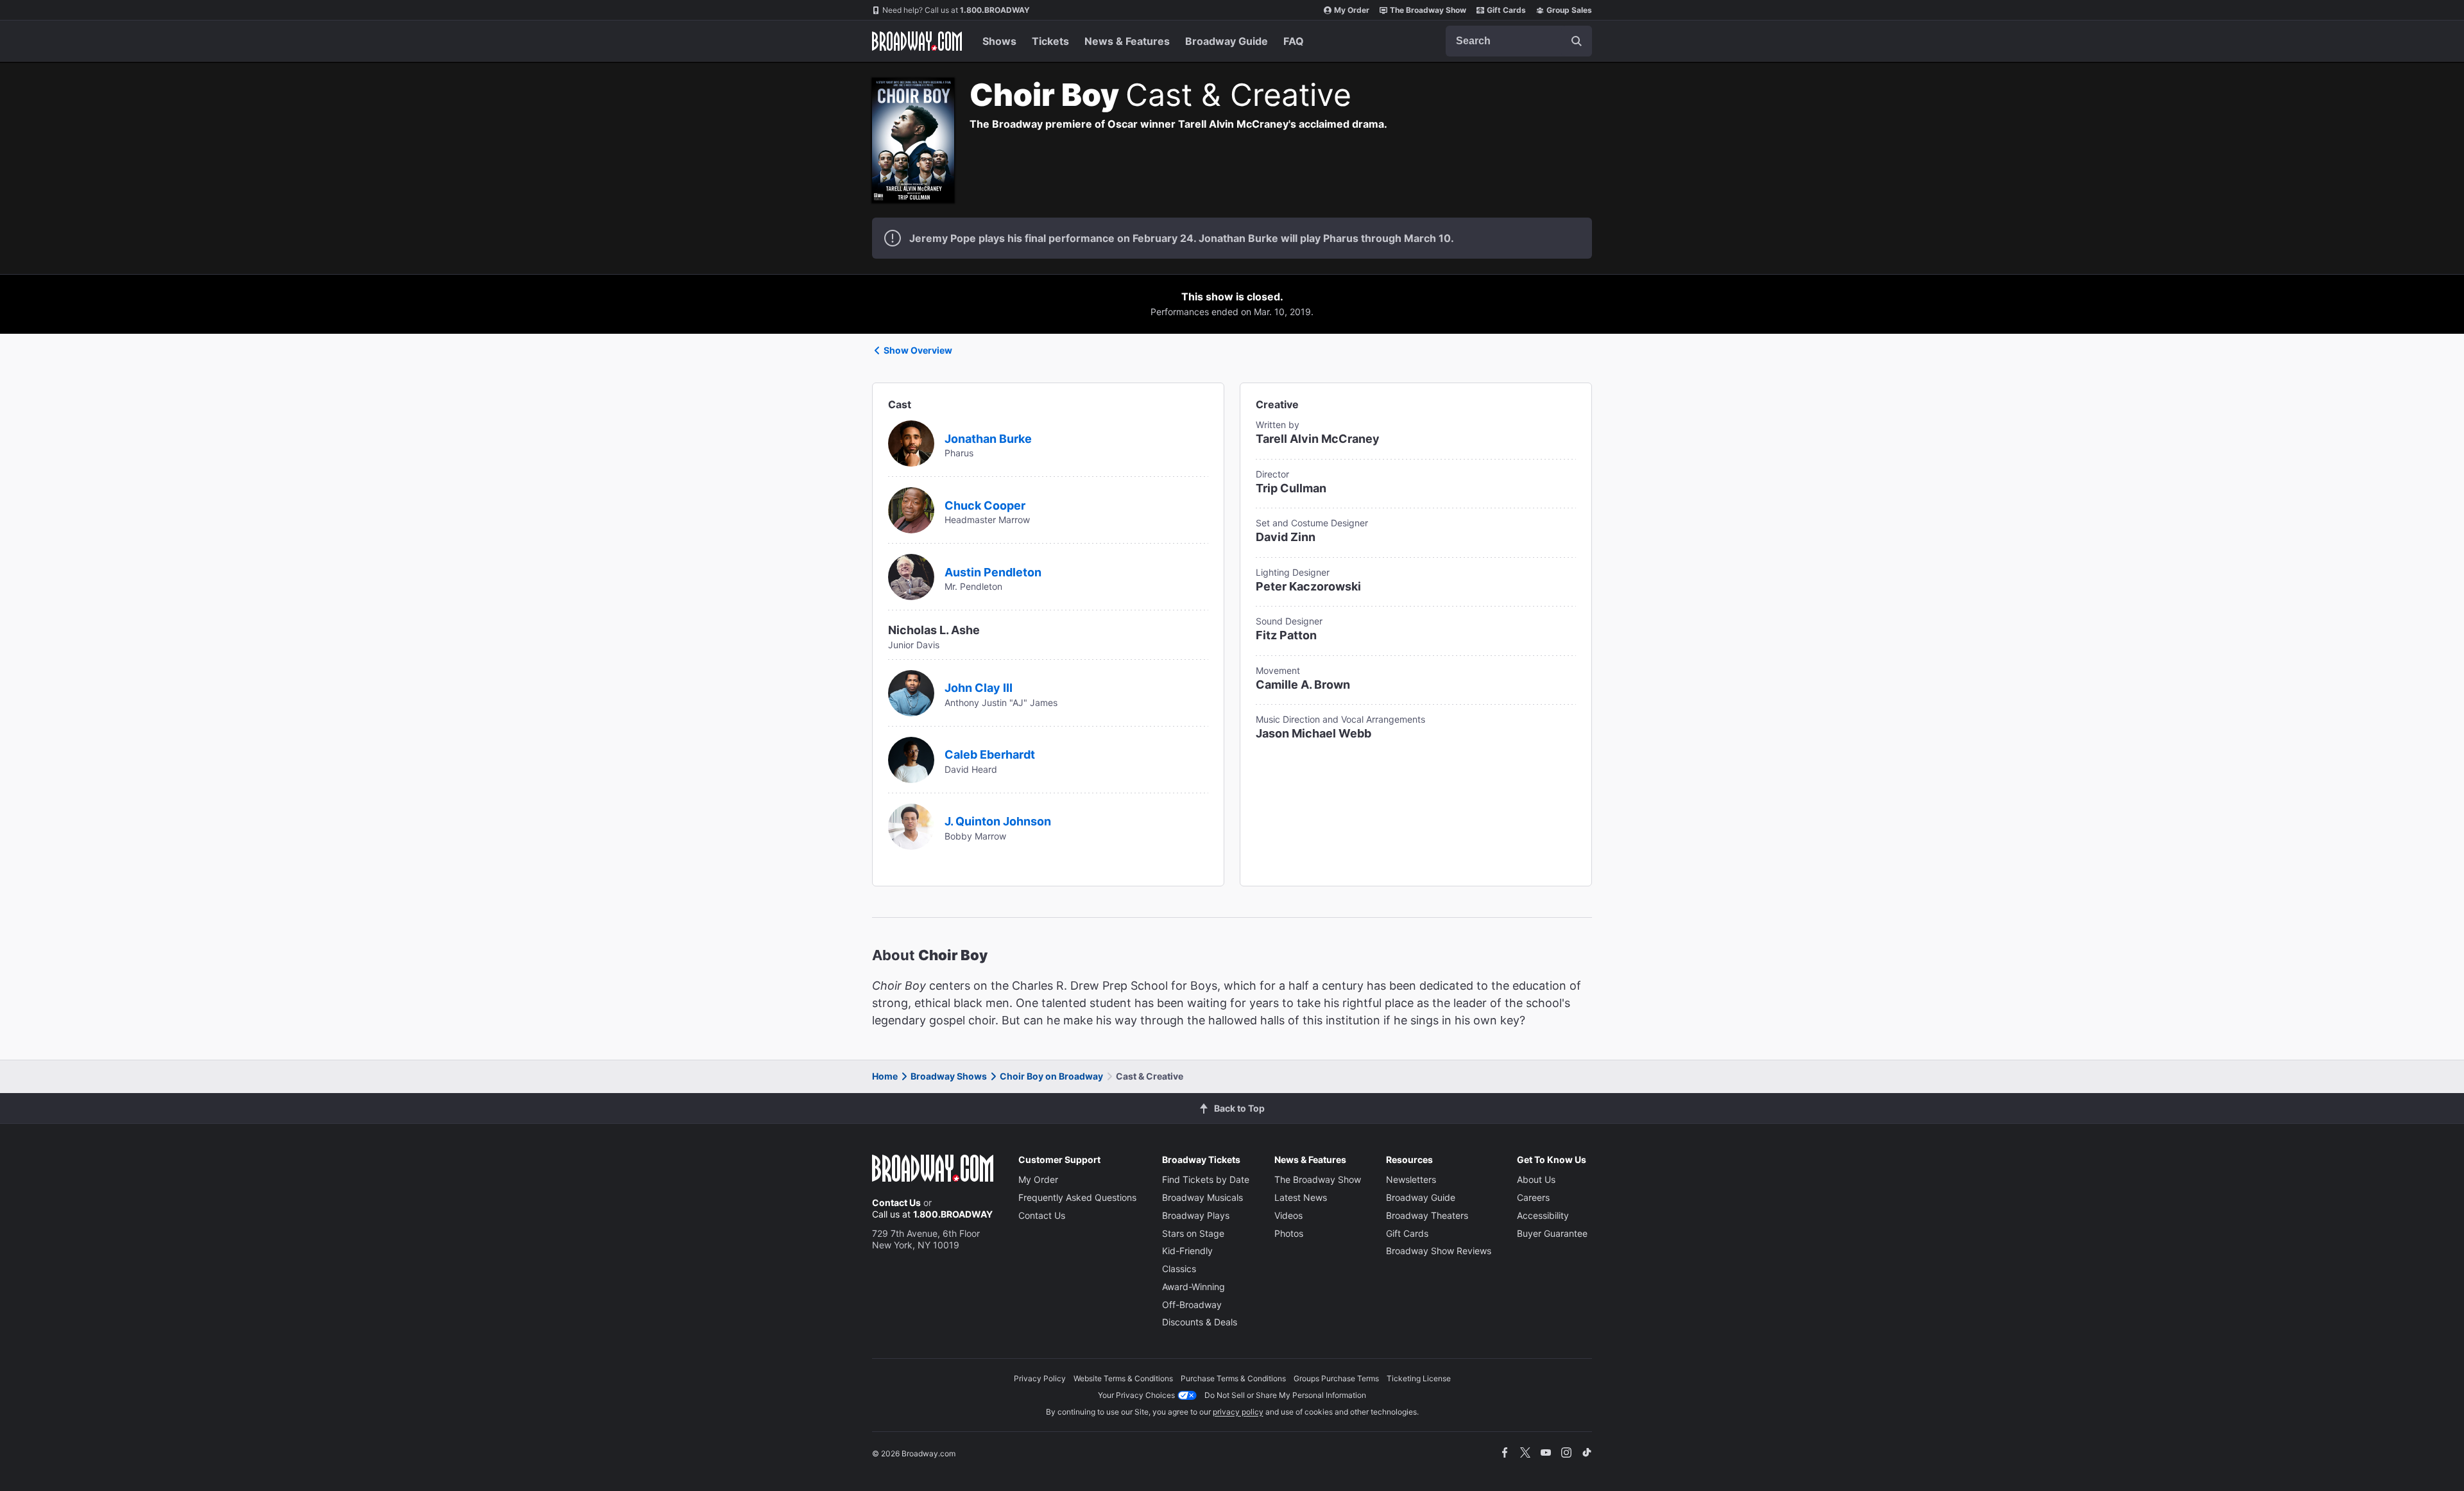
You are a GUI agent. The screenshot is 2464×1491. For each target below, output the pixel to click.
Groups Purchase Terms (1336, 1378)
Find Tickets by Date (1206, 1179)
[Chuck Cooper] (911, 509)
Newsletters (1411, 1179)
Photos (1289, 1233)
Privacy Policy (1040, 1378)
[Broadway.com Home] (917, 41)
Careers (1533, 1197)
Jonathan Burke (988, 439)
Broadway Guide (1227, 41)
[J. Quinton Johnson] (911, 825)
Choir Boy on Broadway (1051, 1076)
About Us (1536, 1179)
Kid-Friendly (1187, 1251)
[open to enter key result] (1577, 41)
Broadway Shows (949, 1076)
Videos (1288, 1215)
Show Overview (918, 350)
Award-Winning (1193, 1287)
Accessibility (1543, 1215)
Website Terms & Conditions (1123, 1378)
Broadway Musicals (1202, 1197)
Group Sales (1569, 10)
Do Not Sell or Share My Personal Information (1285, 1395)
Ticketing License (1419, 1378)
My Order (1352, 10)
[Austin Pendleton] (911, 576)
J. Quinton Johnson (998, 821)
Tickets (1050, 41)
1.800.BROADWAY (956, 10)
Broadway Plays (1196, 1215)
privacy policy (1238, 1412)
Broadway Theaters (1427, 1215)
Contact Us (896, 1202)
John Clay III (979, 688)
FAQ (1294, 41)
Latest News (1301, 1197)
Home (885, 1076)
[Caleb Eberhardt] (911, 759)
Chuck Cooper (985, 505)
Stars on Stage (1193, 1233)
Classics (1179, 1269)
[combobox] (1519, 41)
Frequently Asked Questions (1077, 1197)
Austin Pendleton (993, 572)
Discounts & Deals (1200, 1322)
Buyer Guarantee (1552, 1233)
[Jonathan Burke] (911, 442)
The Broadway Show (1428, 10)
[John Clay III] (911, 692)
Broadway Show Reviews (1439, 1251)
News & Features (1127, 41)
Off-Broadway (1192, 1305)
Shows (999, 41)
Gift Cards (1506, 10)
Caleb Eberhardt (990, 754)
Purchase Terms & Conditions (1233, 1378)
